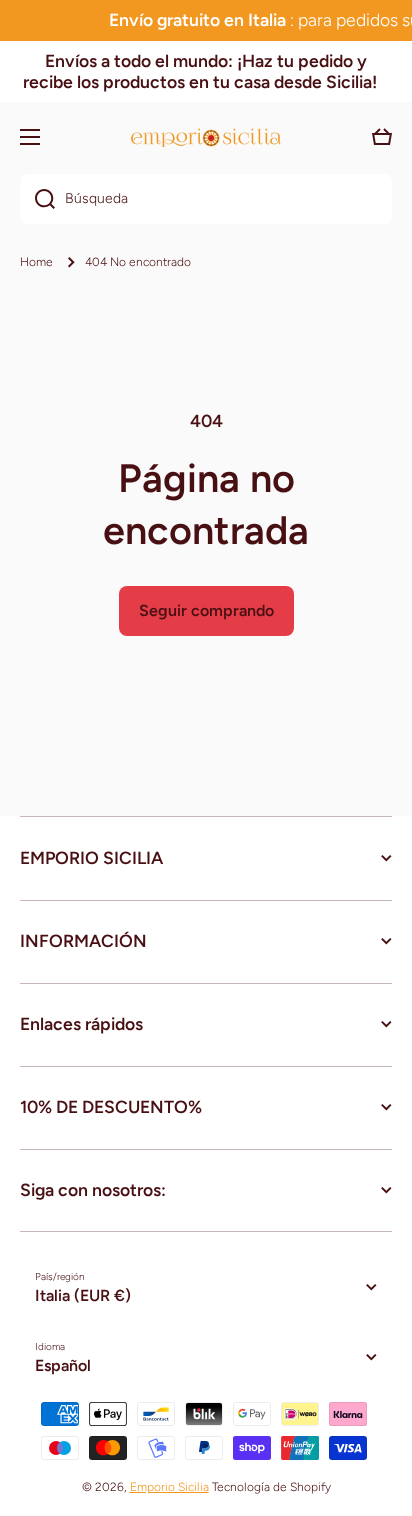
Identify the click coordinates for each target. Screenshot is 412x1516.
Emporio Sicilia (169, 1487)
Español (63, 1365)
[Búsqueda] (37, 199)
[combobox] (206, 199)
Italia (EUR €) (83, 1295)
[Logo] (206, 137)
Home (36, 262)
